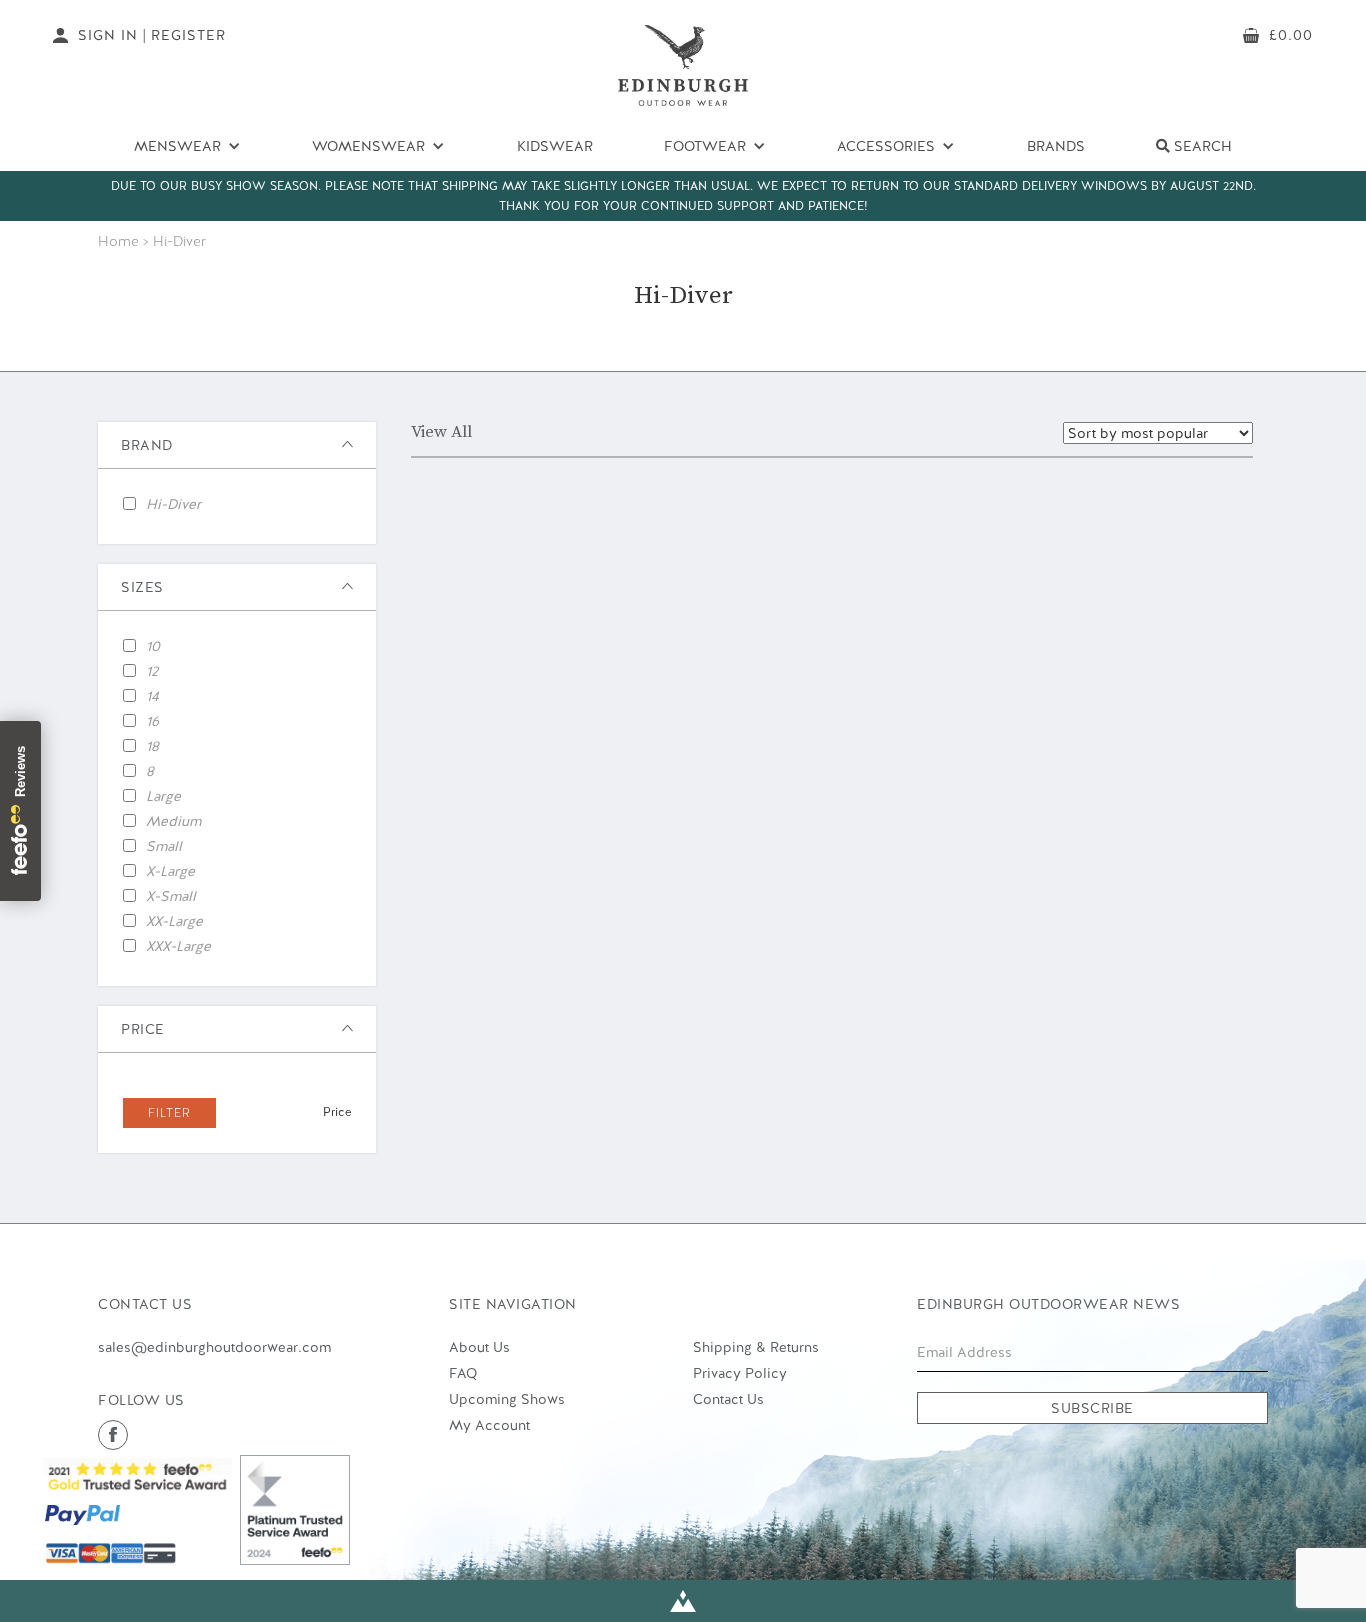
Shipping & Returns (756, 1347)
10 (153, 646)
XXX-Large (178, 946)
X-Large (170, 871)
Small (164, 846)
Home (118, 241)
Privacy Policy (740, 1373)
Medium (173, 821)
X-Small (171, 896)
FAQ (463, 1373)
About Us (479, 1347)
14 (152, 696)
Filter (169, 1113)
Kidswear (555, 146)
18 (152, 746)
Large (163, 796)
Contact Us (728, 1399)
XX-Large (174, 921)
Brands (1056, 146)
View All (441, 432)
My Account (489, 1425)
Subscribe (1092, 1408)
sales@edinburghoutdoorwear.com (214, 1347)
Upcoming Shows (507, 1399)
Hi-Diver (173, 504)
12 (152, 671)
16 (152, 721)
